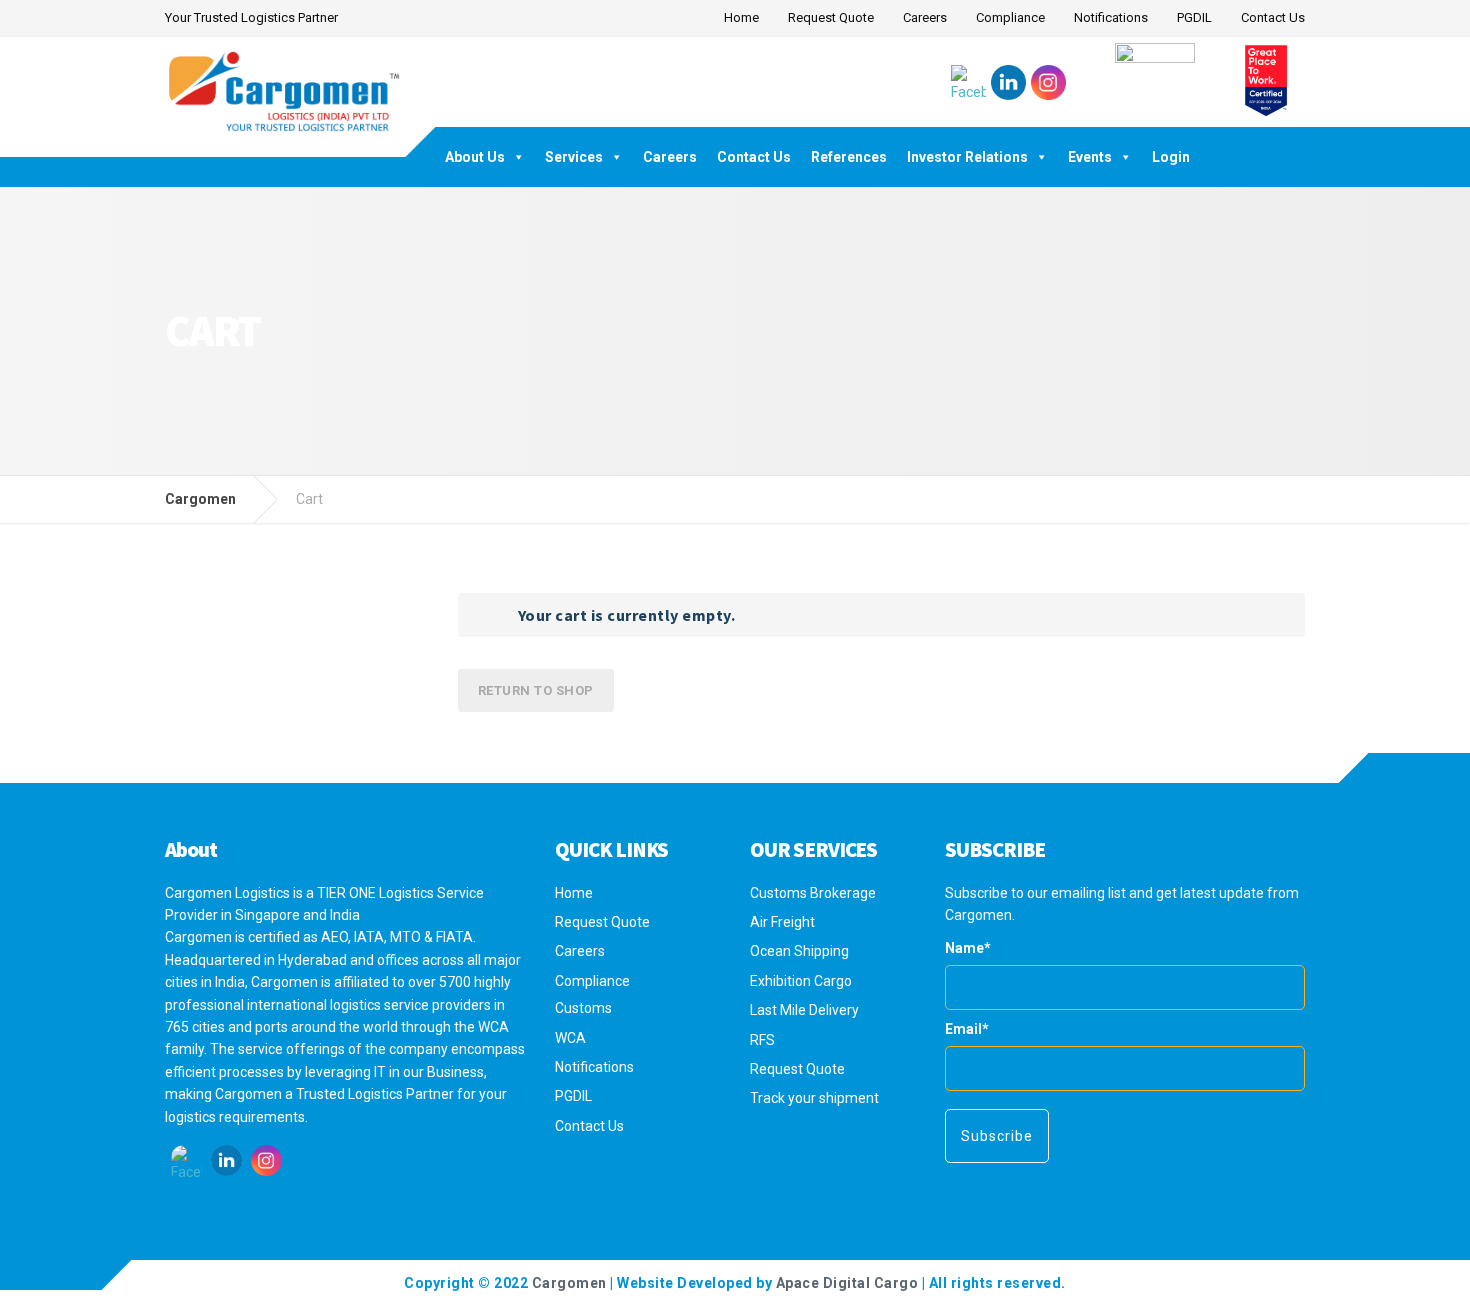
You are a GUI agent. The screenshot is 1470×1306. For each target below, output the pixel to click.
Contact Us (1273, 17)
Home (741, 17)
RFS (762, 1040)
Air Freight (782, 922)
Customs (583, 1008)
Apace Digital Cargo (847, 1283)
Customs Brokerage (813, 893)
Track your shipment (814, 1098)
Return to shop (536, 690)
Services (574, 157)
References (849, 157)
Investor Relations (967, 157)
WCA (570, 1038)
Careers (925, 17)
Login (1171, 157)
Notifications (1111, 17)
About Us (475, 157)
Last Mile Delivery (804, 1010)
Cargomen (569, 1283)
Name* (968, 948)
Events (1090, 157)
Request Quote (831, 17)
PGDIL (1194, 17)
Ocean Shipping (799, 951)
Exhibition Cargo (801, 981)
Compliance (1010, 17)
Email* (967, 1029)
